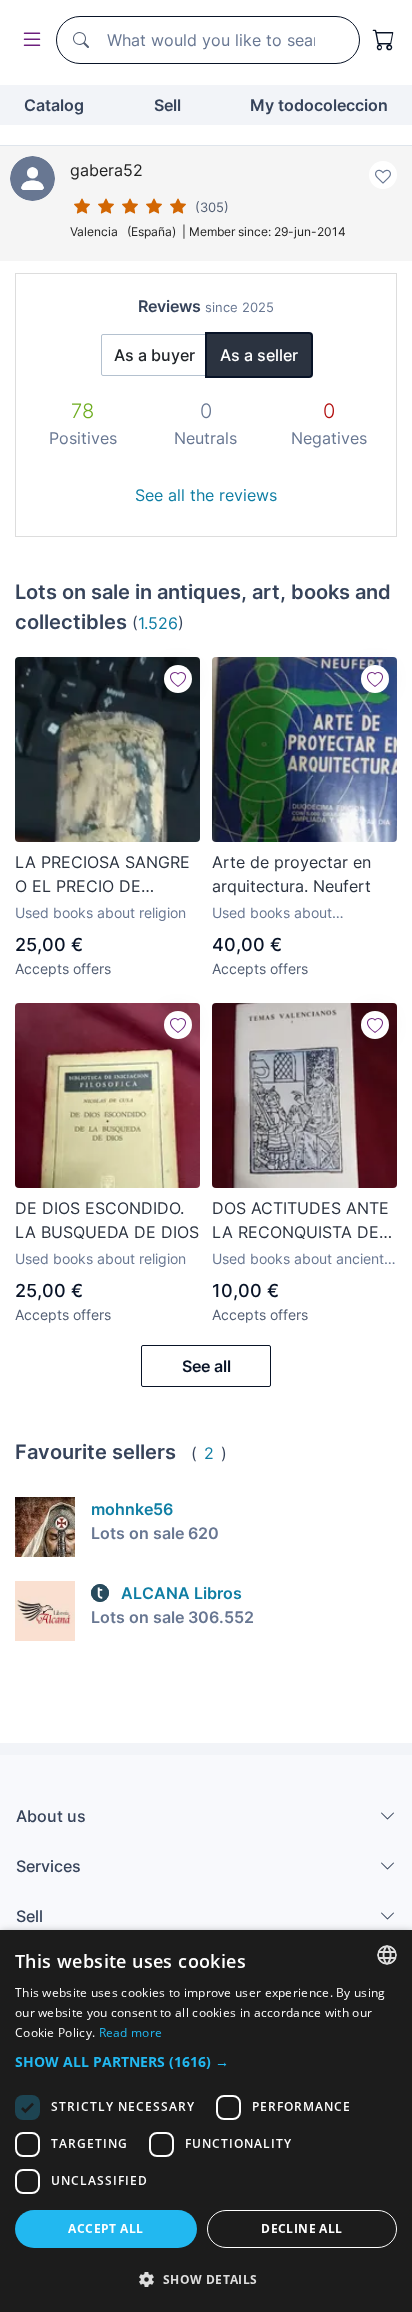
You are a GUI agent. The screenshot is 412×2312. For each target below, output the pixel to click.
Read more (131, 2032)
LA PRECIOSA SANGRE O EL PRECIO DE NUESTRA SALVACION (102, 875)
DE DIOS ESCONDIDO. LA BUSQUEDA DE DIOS (107, 1220)
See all (206, 1366)
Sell (167, 105)
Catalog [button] (54, 105)
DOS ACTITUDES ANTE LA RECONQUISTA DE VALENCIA (300, 1221)
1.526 (158, 623)
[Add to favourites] (383, 175)
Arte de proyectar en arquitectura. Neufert (291, 874)
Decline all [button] (301, 2228)
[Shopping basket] (384, 40)
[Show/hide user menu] (28, 40)
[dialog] (206, 2121)
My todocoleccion (319, 105)
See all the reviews (206, 495)
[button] (206, 2061)
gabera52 (106, 170)
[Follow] (178, 679)
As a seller (259, 355)
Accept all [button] (105, 2228)
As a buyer (154, 355)
